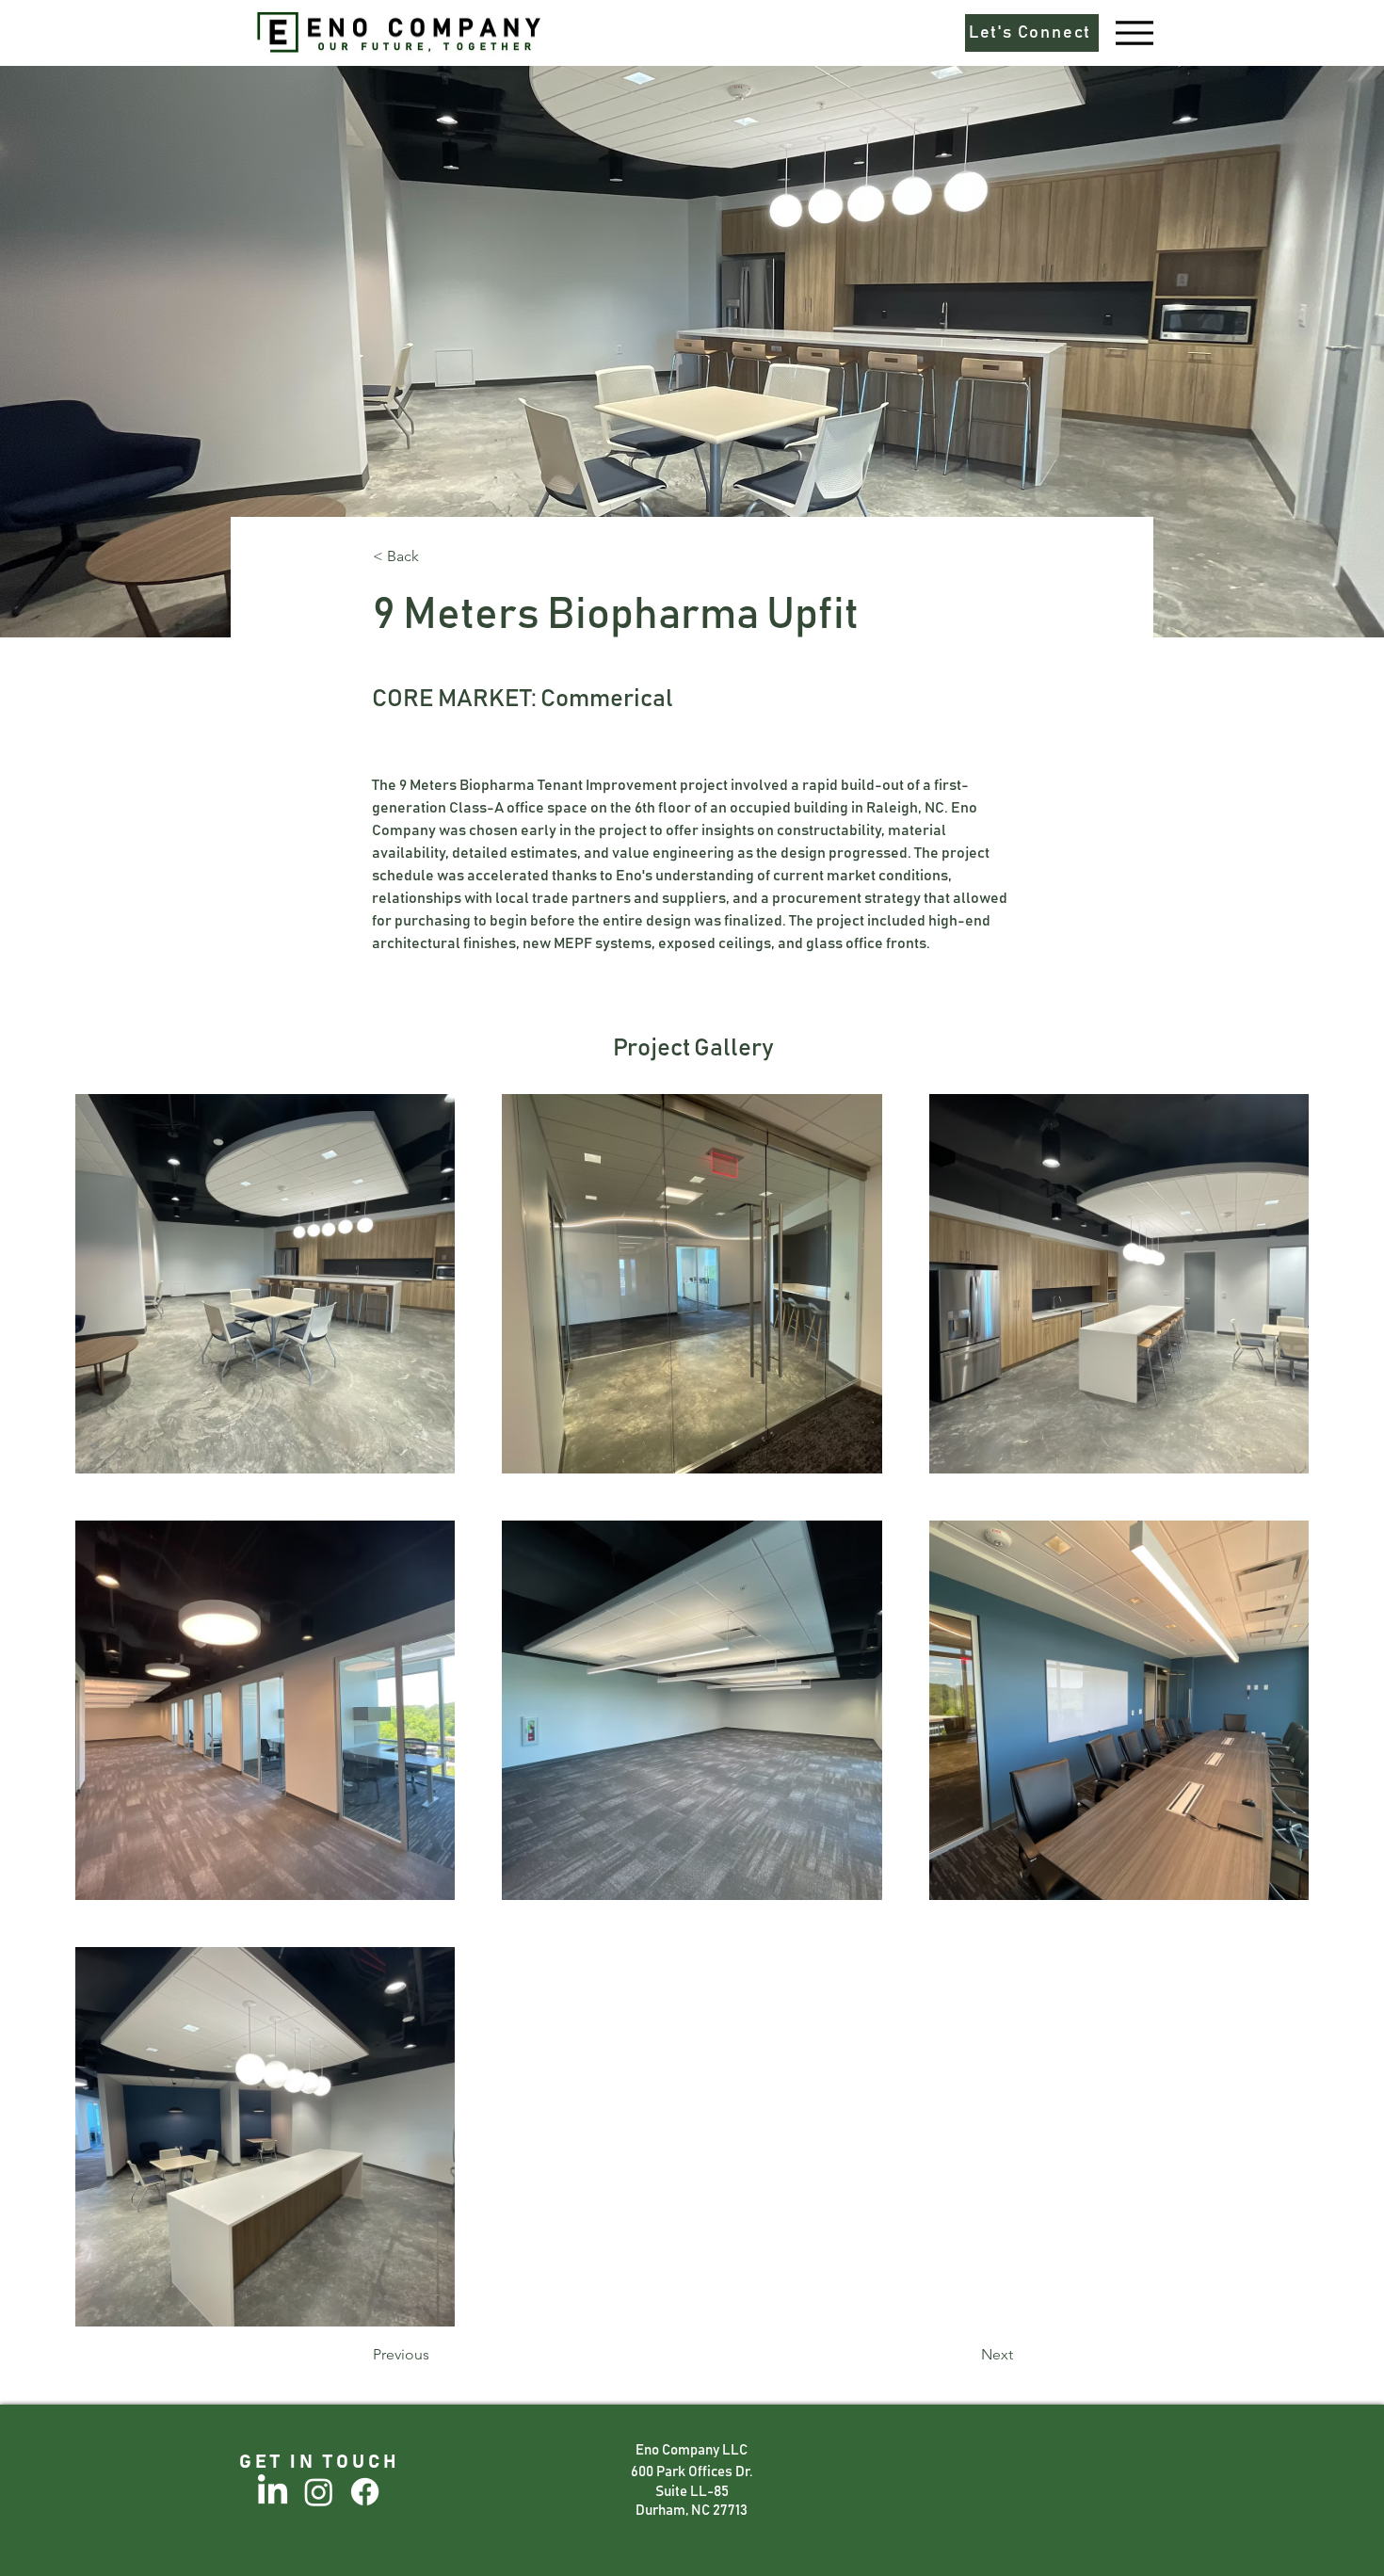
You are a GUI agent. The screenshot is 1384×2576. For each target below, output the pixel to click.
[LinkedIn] (273, 2492)
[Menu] (1134, 32)
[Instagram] (319, 2492)
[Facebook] (365, 2492)
